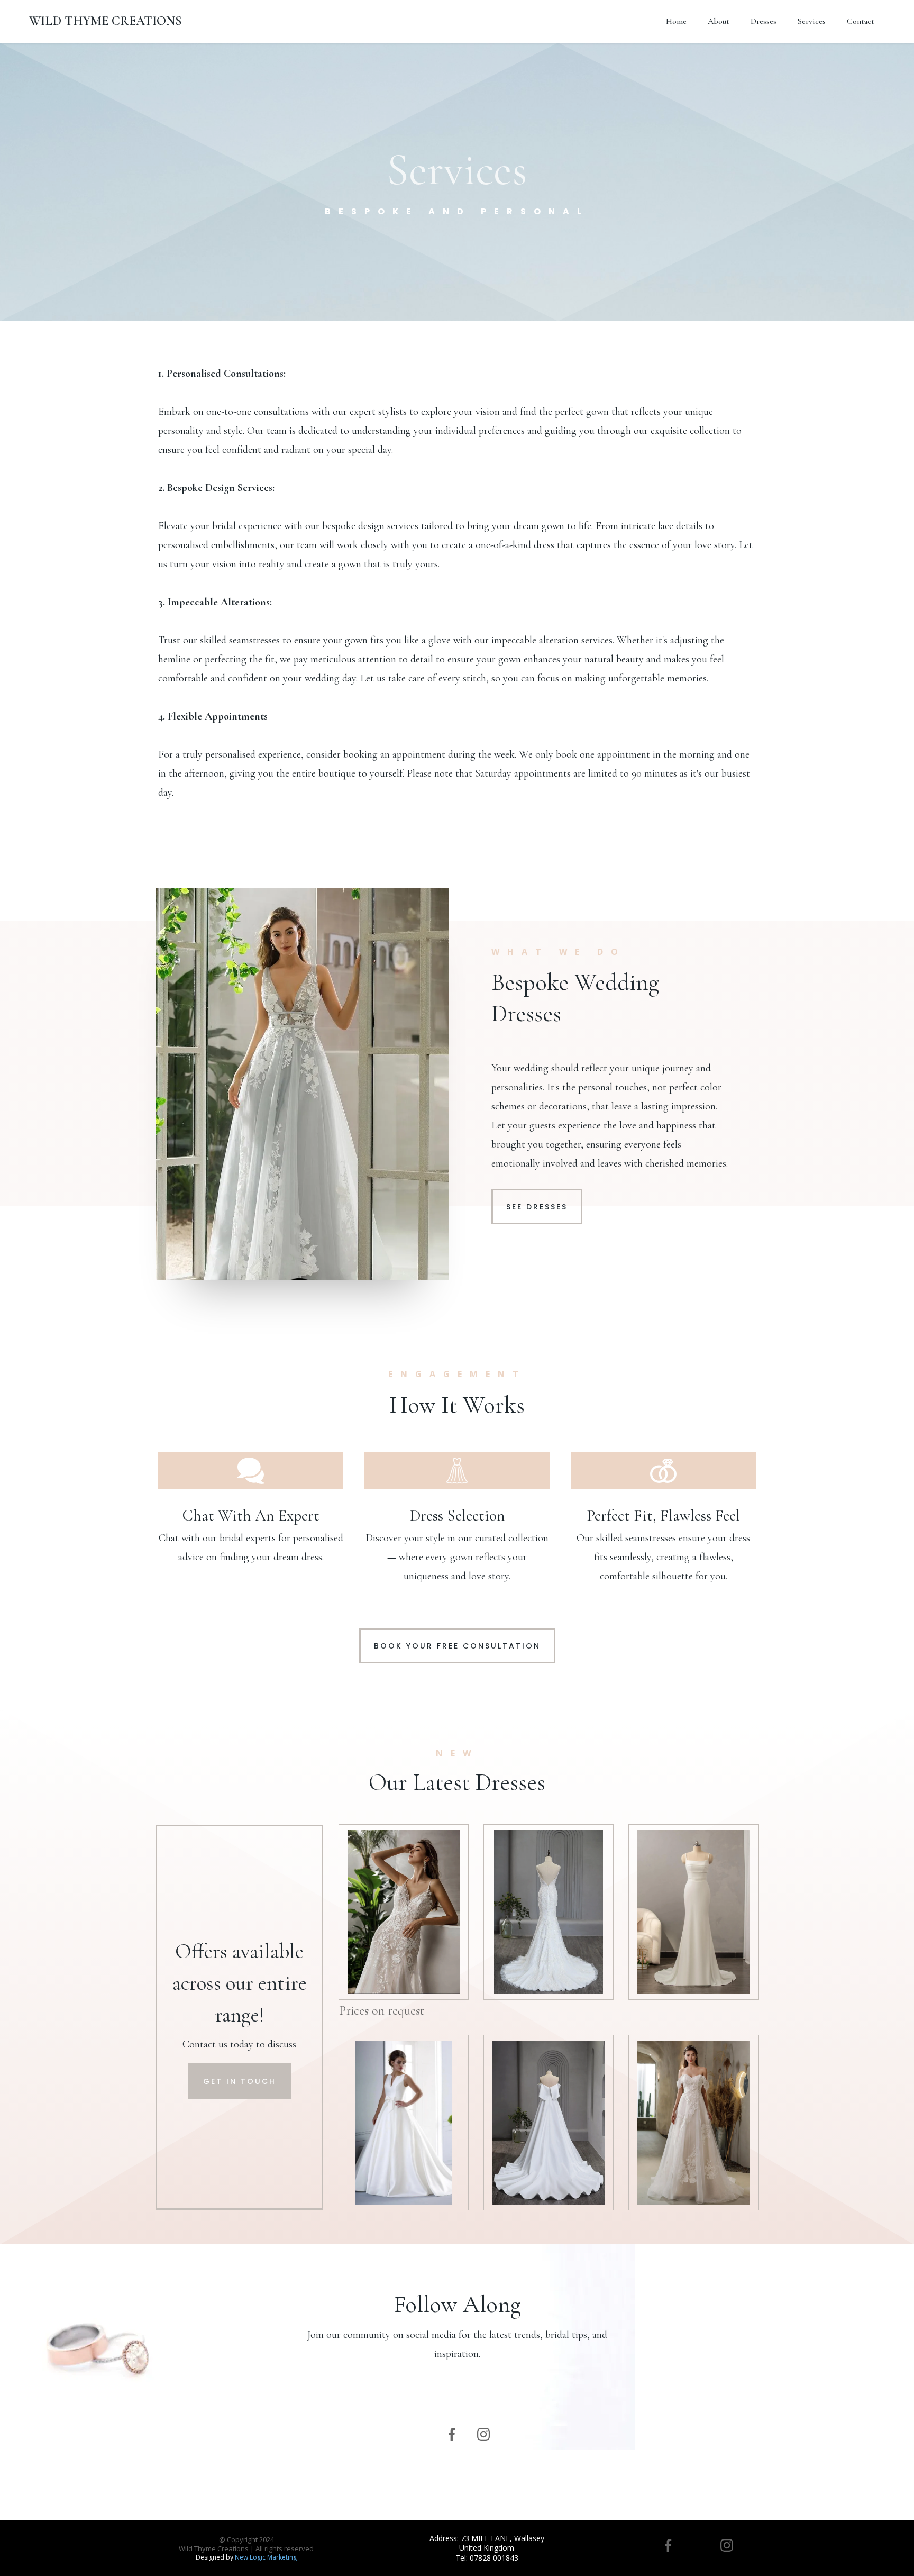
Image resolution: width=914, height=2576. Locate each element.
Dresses (764, 21)
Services (812, 21)
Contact (861, 21)
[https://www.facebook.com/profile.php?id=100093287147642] (452, 2434)
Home (676, 21)
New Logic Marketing (266, 2557)
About (719, 21)
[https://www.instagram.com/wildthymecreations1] (483, 2434)
